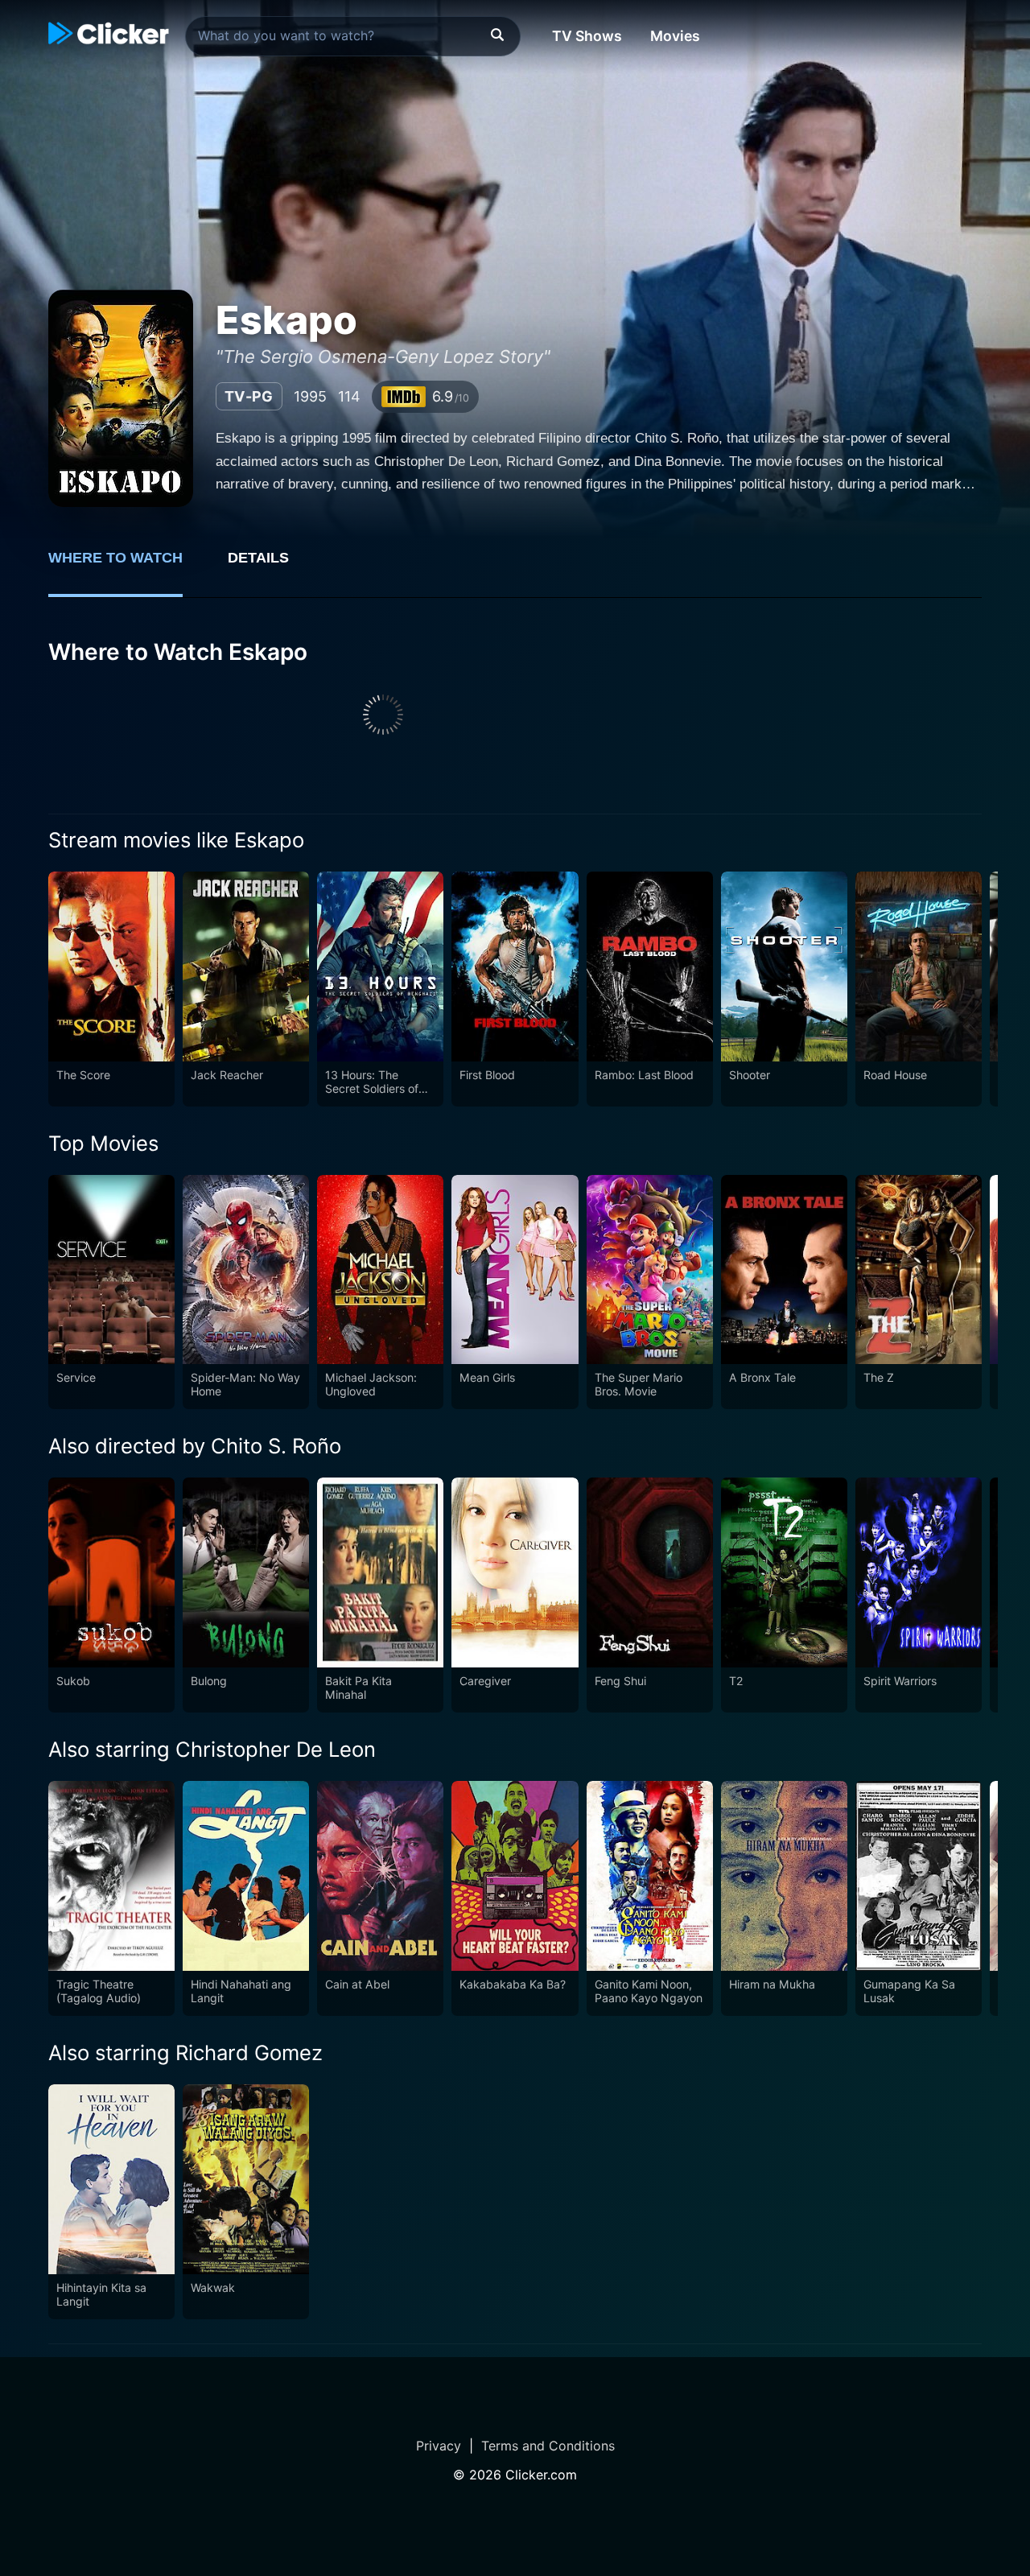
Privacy (439, 2446)
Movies (675, 36)
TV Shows (587, 36)
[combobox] (353, 36)
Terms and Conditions (548, 2446)
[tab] (127, 567)
